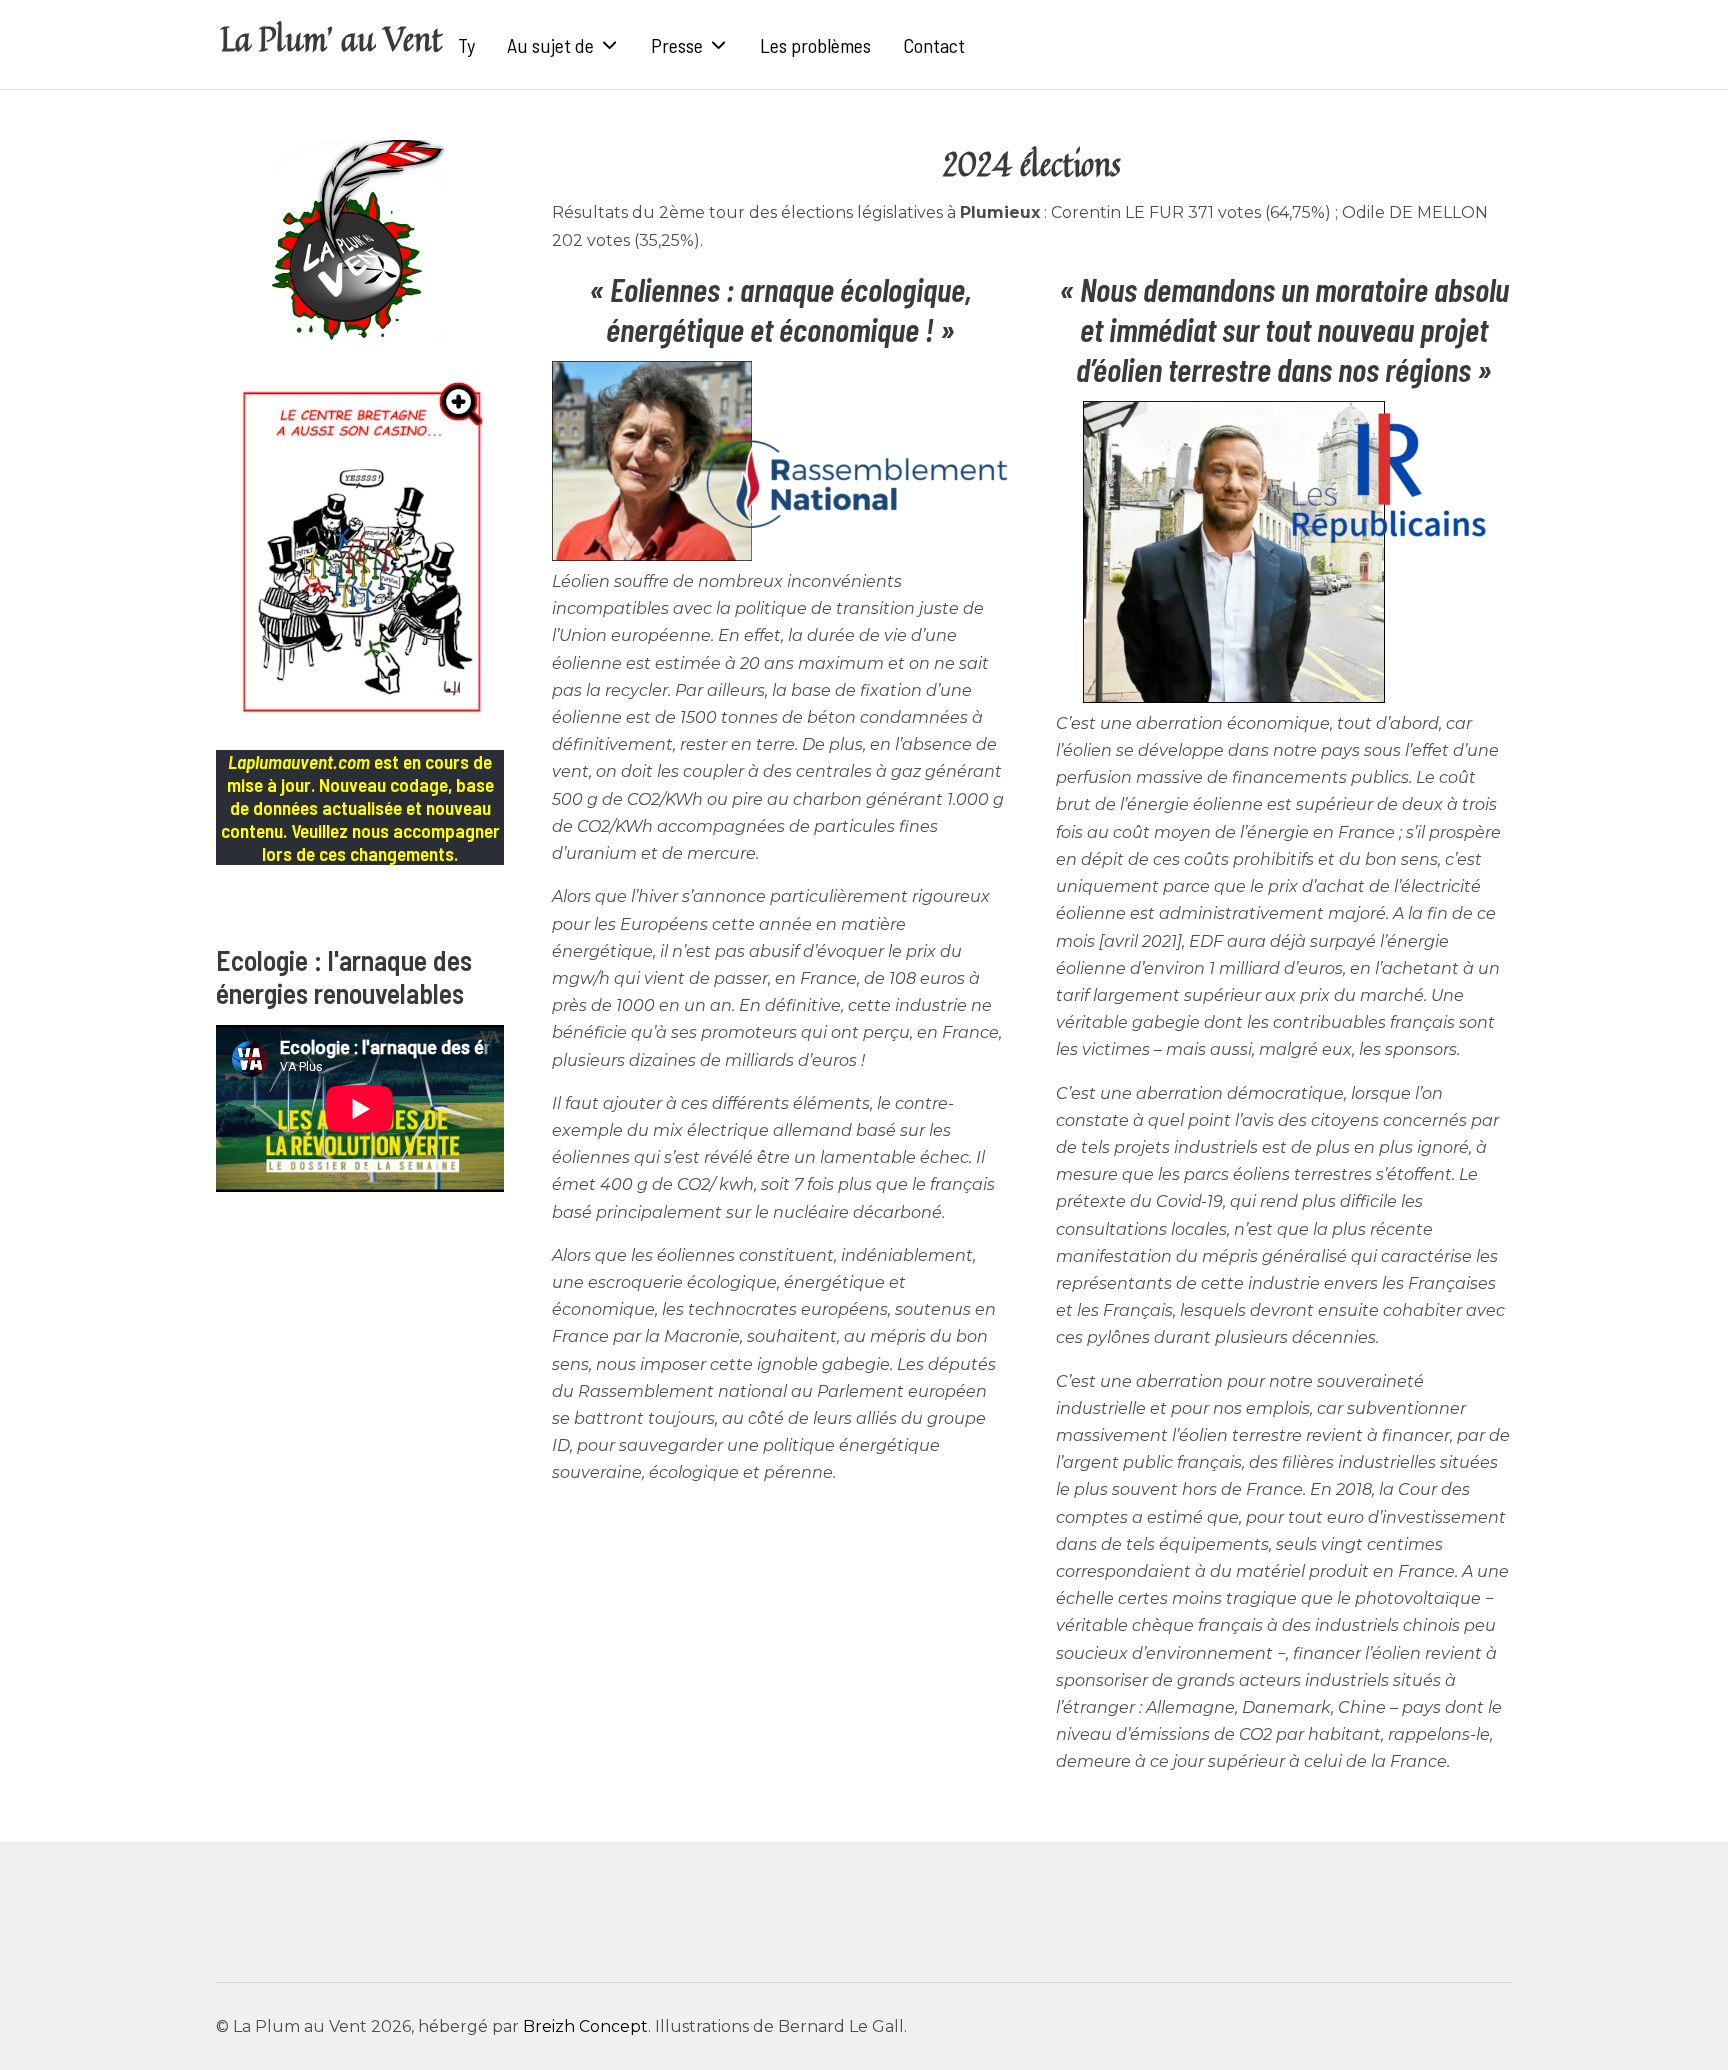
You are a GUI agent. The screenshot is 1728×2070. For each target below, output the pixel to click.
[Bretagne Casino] (360, 553)
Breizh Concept (585, 2026)
